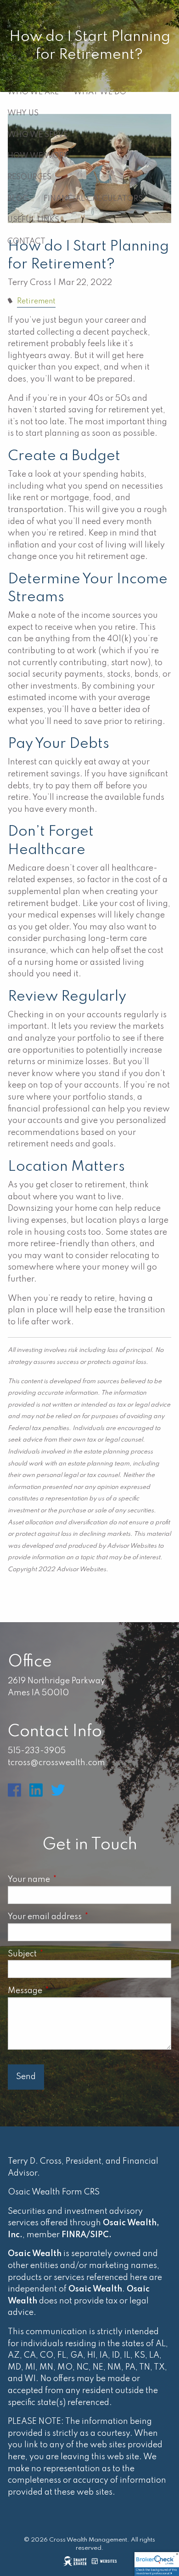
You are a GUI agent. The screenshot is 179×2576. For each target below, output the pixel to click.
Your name (69, 1880)
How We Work (38, 156)
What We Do (100, 92)
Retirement (36, 302)
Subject (63, 1954)
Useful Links (33, 220)
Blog (18, 199)
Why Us (23, 113)
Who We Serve (38, 135)
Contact (26, 242)
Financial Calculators (93, 199)
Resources (29, 177)
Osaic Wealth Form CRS (54, 2192)
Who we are (33, 92)
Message (65, 1991)
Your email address (85, 1917)
